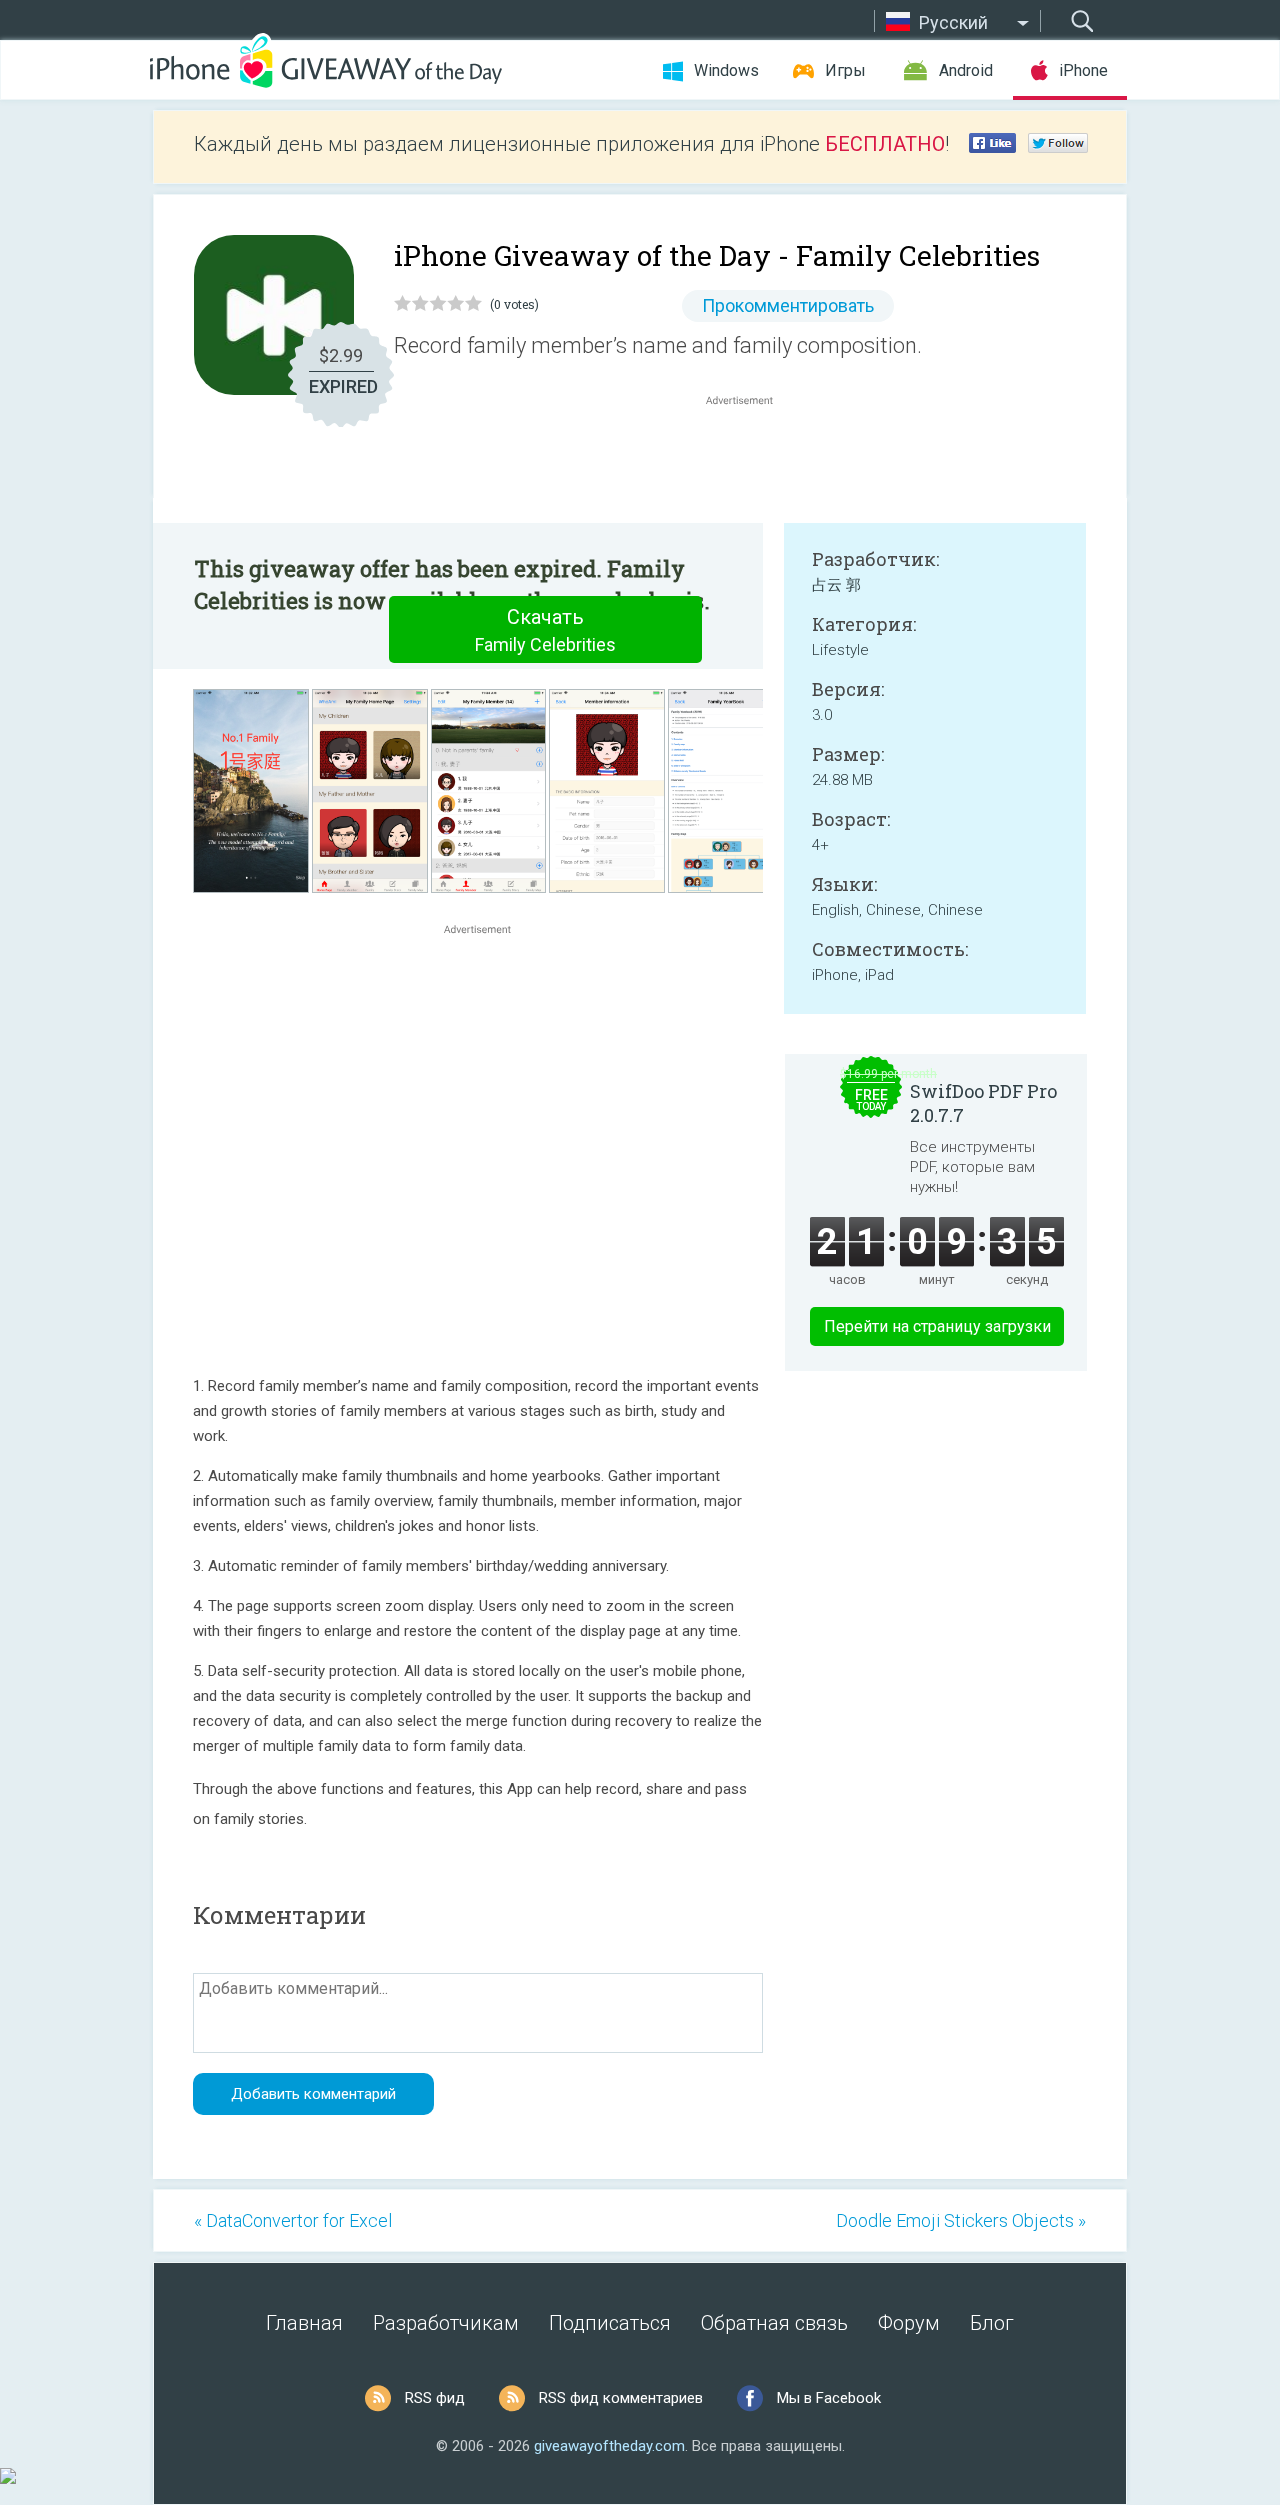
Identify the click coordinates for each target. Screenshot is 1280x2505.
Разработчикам (446, 2323)
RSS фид (435, 2398)
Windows (726, 70)
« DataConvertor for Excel (293, 2220)
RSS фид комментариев (621, 2398)
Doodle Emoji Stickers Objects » (961, 2220)
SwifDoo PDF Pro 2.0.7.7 (983, 1103)
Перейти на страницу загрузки (937, 1326)
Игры (845, 70)
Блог (992, 2323)
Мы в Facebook (829, 2398)
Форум (909, 2323)
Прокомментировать (788, 305)
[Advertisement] (750, 458)
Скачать (545, 630)
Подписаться (610, 2323)
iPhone (1083, 70)
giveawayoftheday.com (609, 2446)
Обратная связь (774, 2323)
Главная (304, 2323)
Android (966, 70)
